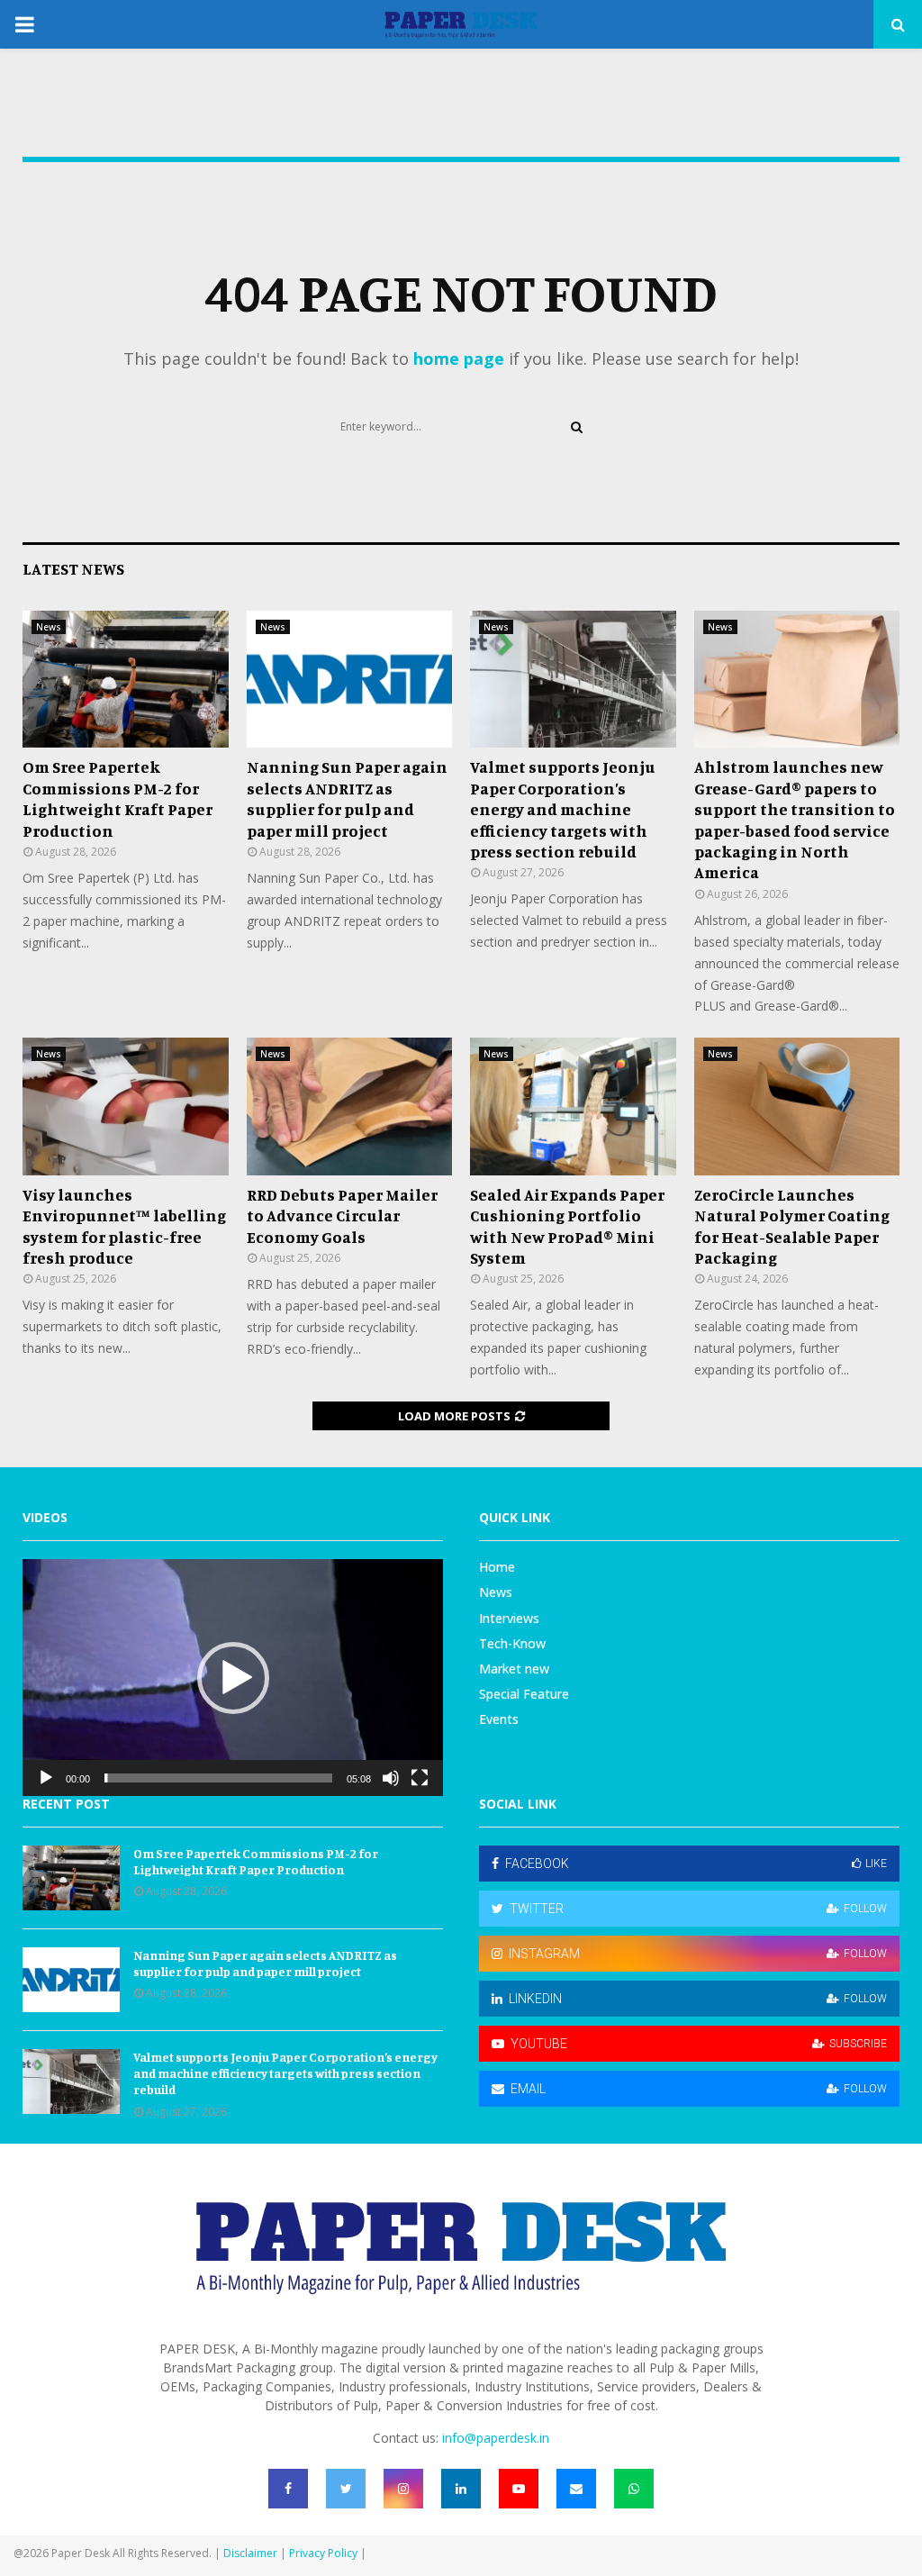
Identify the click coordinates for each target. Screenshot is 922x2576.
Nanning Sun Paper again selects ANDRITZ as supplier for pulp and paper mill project (347, 798)
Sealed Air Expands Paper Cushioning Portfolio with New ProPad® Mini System (567, 1226)
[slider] (218, 1778)
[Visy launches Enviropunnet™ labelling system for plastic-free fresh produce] (126, 1106)
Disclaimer (250, 2553)
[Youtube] (519, 2489)
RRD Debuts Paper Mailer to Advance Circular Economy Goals (342, 1215)
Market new (514, 1669)
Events (499, 1719)
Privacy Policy (323, 2553)
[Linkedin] (461, 2489)
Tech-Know (512, 1643)
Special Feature (524, 1694)
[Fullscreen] (420, 1778)
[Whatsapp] (634, 2489)
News (49, 627)
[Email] (576, 2489)
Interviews (509, 1618)
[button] (233, 1678)
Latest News (73, 568)
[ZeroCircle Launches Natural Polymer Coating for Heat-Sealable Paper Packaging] (797, 1106)
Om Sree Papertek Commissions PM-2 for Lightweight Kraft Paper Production (118, 798)
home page (459, 358)
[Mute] (391, 1778)
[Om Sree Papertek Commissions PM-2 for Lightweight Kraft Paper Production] (126, 679)
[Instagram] (403, 2489)
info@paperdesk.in (496, 2438)
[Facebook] (288, 2489)
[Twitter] (346, 2489)
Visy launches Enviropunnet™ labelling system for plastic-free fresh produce (124, 1226)
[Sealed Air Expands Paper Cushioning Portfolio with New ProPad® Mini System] (573, 1106)
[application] (233, 1678)
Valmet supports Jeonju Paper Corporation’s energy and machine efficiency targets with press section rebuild (563, 809)
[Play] (46, 1778)
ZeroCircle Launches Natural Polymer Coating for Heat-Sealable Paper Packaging (792, 1226)
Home (497, 1567)
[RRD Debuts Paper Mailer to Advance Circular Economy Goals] (350, 1106)
